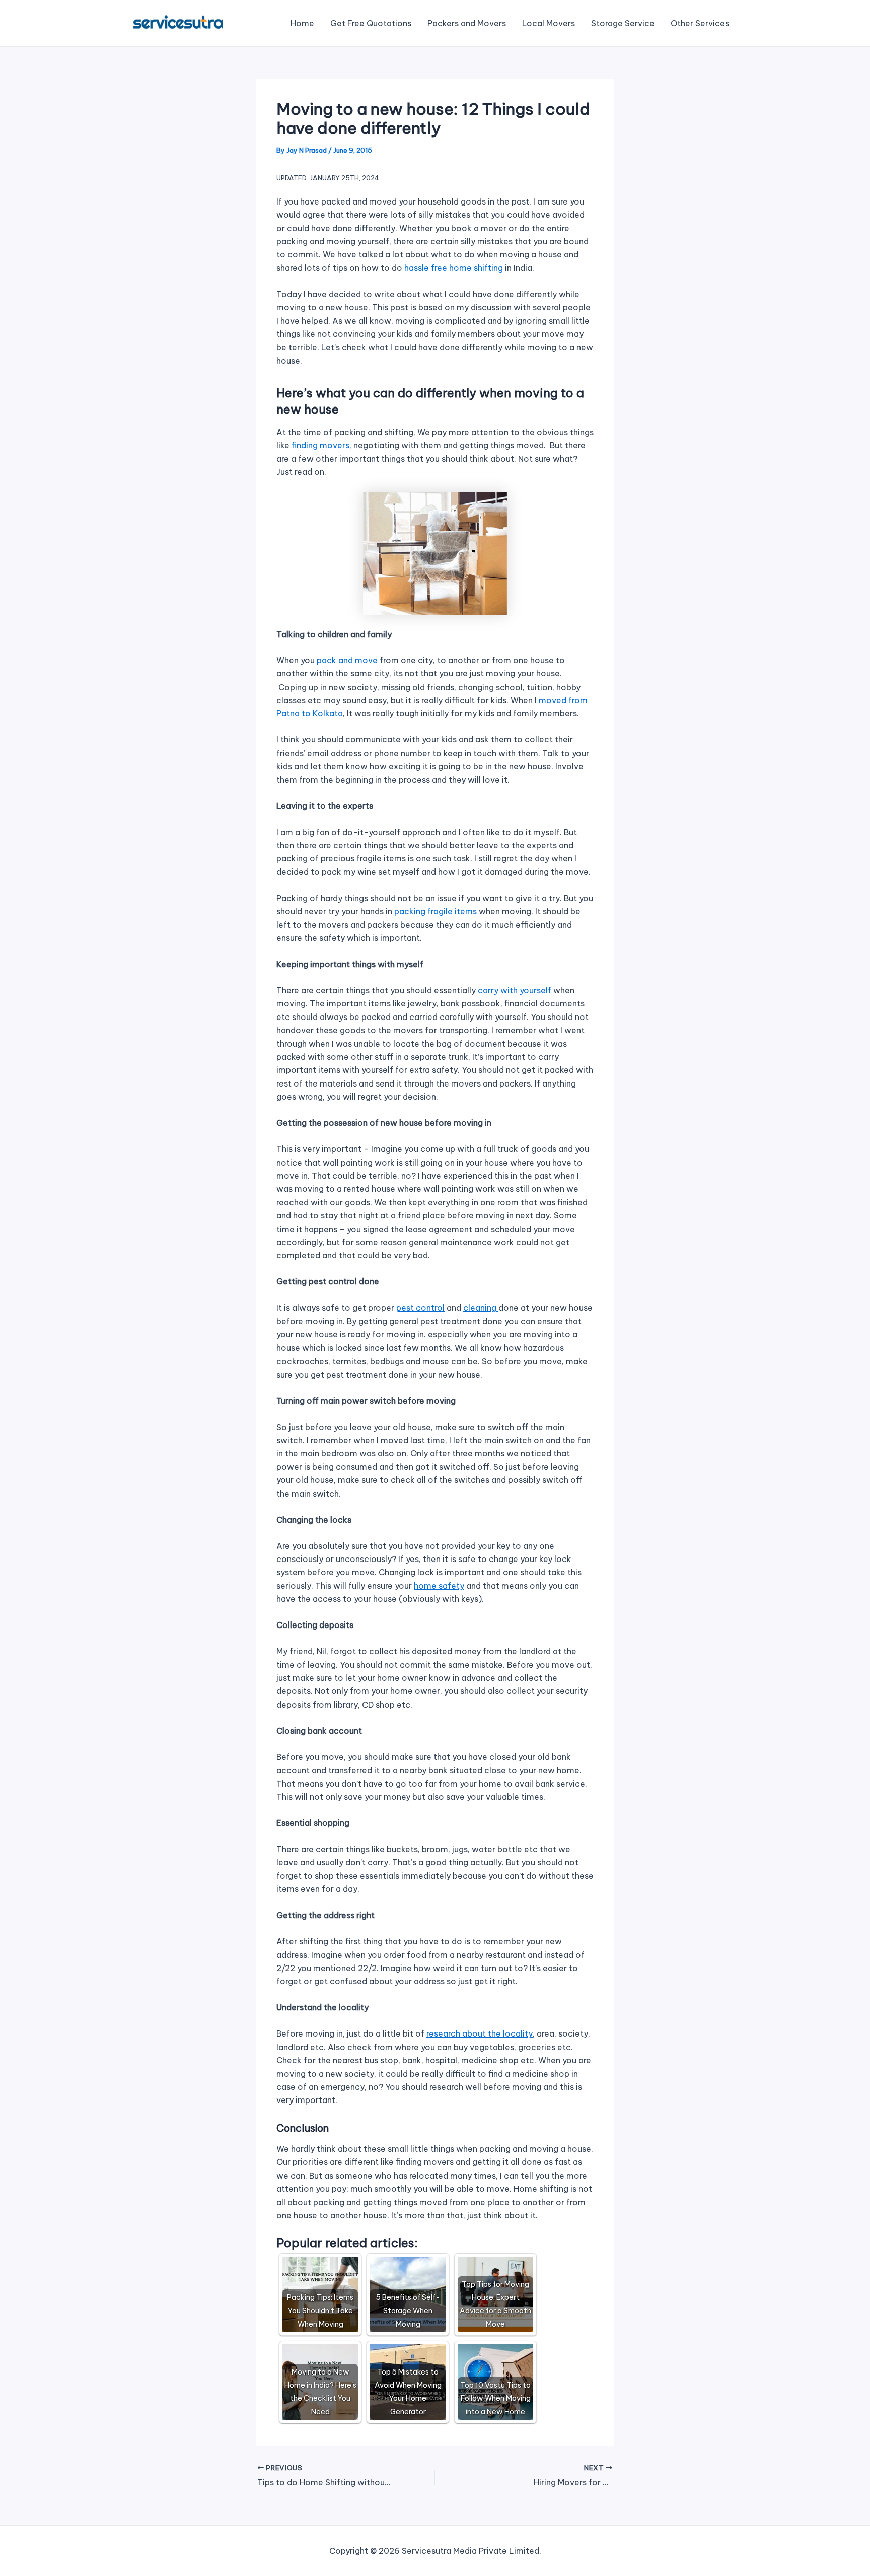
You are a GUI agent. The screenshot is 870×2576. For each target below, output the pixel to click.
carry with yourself (515, 990)
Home (302, 23)
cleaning (481, 1308)
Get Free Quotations (371, 23)
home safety (439, 1586)
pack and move (347, 660)
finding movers (320, 445)
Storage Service (623, 23)
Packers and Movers (467, 23)
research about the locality (480, 2033)
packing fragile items (436, 911)
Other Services (700, 23)
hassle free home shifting (454, 268)
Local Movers (549, 23)
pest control (420, 1308)
